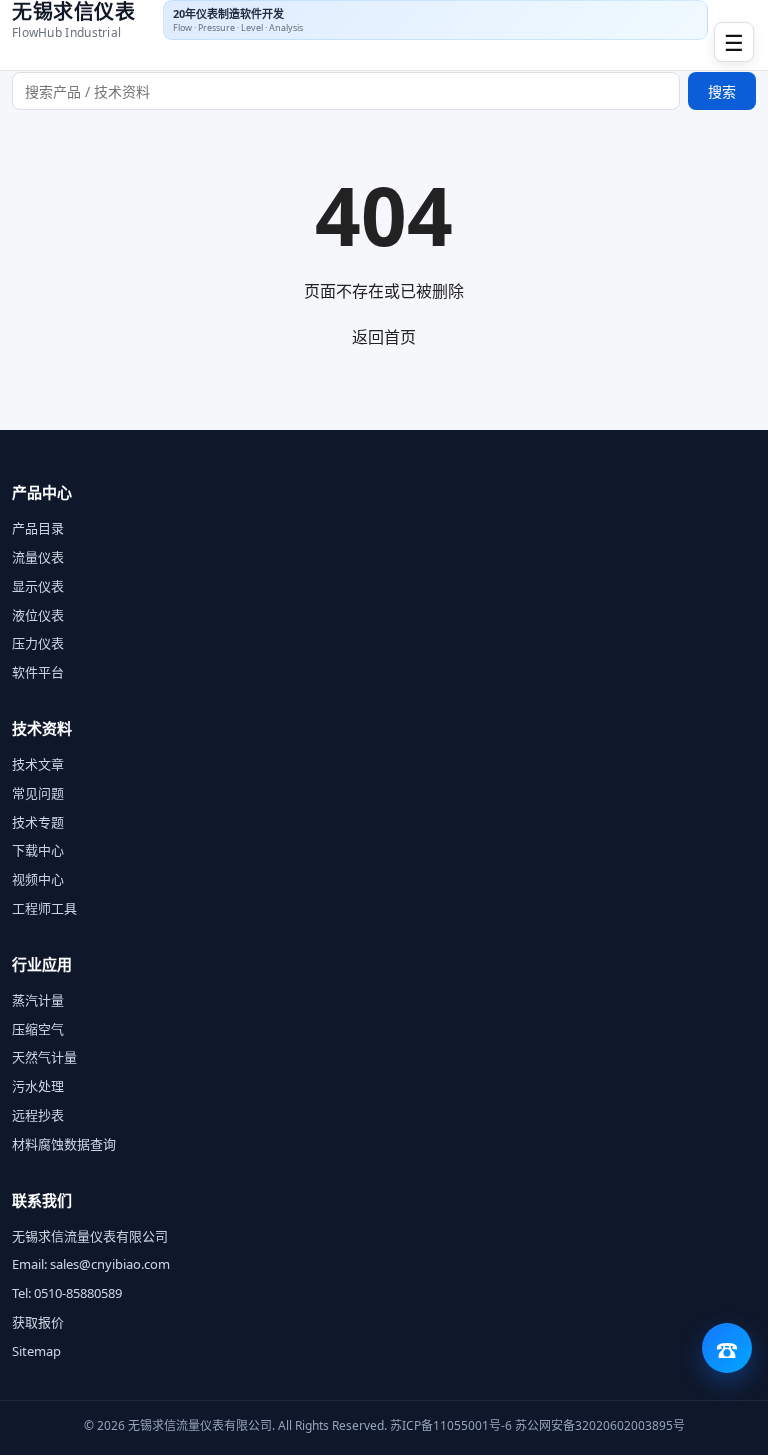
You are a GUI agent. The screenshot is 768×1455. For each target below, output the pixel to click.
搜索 (722, 91)
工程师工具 (44, 908)
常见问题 (38, 793)
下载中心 (38, 850)
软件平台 (38, 672)
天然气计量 (44, 1057)
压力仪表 (38, 643)
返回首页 (384, 337)
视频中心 (38, 879)
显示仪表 (38, 586)
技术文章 (38, 764)
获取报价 (38, 1322)
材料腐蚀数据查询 (64, 1144)
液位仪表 (38, 615)
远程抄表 (38, 1115)
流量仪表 (38, 557)
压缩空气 (38, 1029)
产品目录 (38, 528)
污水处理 (38, 1086)
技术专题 (38, 822)
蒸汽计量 (38, 1000)
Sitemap (36, 1351)
